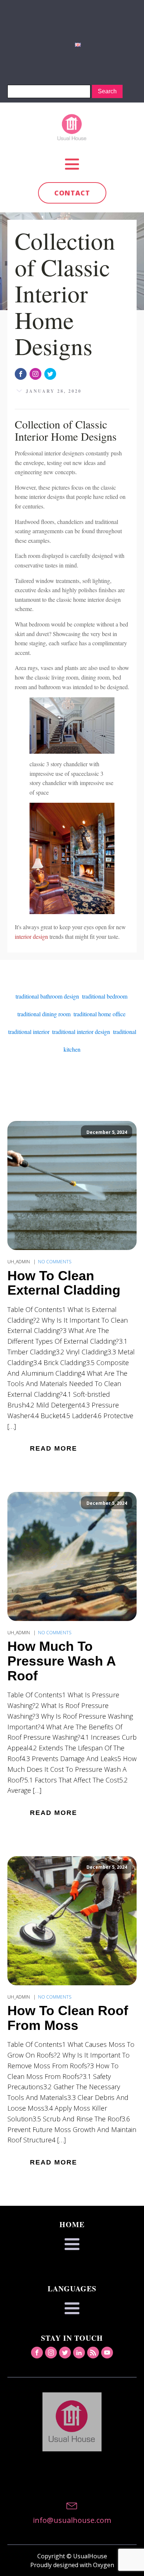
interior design (31, 936)
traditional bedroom (105, 996)
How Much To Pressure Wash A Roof (61, 1661)
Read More (54, 1448)
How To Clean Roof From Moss (68, 2018)
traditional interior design (81, 1032)
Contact (72, 193)
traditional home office (100, 1014)
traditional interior (29, 1032)
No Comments (55, 1262)
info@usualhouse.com (72, 2520)
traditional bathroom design (47, 996)
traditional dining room (44, 1014)
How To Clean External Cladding (64, 1283)
